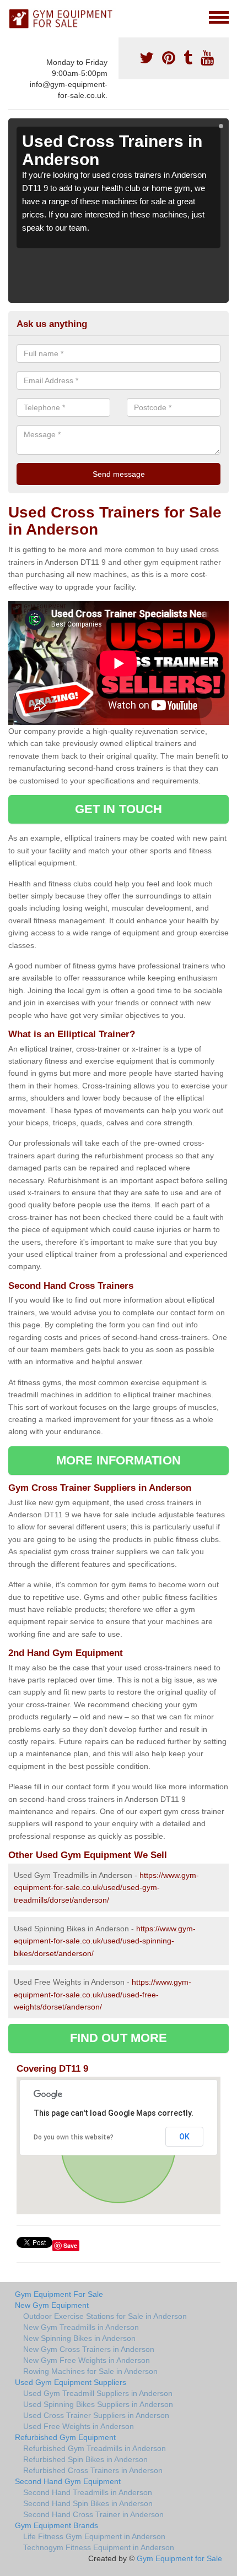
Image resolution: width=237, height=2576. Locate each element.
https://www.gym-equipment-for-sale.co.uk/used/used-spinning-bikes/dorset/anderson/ (105, 1941)
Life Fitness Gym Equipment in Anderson (94, 2536)
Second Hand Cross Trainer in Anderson (93, 2514)
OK (184, 2137)
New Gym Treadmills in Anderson (81, 2327)
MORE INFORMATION (118, 1460)
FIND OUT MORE (118, 2038)
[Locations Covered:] (13, 17)
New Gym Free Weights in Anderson (87, 2360)
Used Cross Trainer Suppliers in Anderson (96, 2415)
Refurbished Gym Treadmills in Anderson (95, 2448)
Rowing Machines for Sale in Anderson (90, 2371)
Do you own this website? (74, 2137)
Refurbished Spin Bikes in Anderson (85, 2459)
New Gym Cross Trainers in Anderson (89, 2349)
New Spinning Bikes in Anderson (79, 2338)
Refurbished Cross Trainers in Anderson (93, 2470)
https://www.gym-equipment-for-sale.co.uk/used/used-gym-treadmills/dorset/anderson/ (106, 1888)
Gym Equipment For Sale (59, 2294)
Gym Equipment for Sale (179, 2558)
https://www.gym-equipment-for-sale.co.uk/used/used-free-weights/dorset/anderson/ (103, 1994)
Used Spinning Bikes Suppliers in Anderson (98, 2404)
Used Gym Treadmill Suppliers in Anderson (98, 2393)
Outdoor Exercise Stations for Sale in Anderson (105, 2316)
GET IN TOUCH (118, 809)
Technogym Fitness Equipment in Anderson (99, 2547)
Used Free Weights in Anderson (79, 2426)
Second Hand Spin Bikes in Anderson (88, 2503)
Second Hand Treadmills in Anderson (88, 2492)
